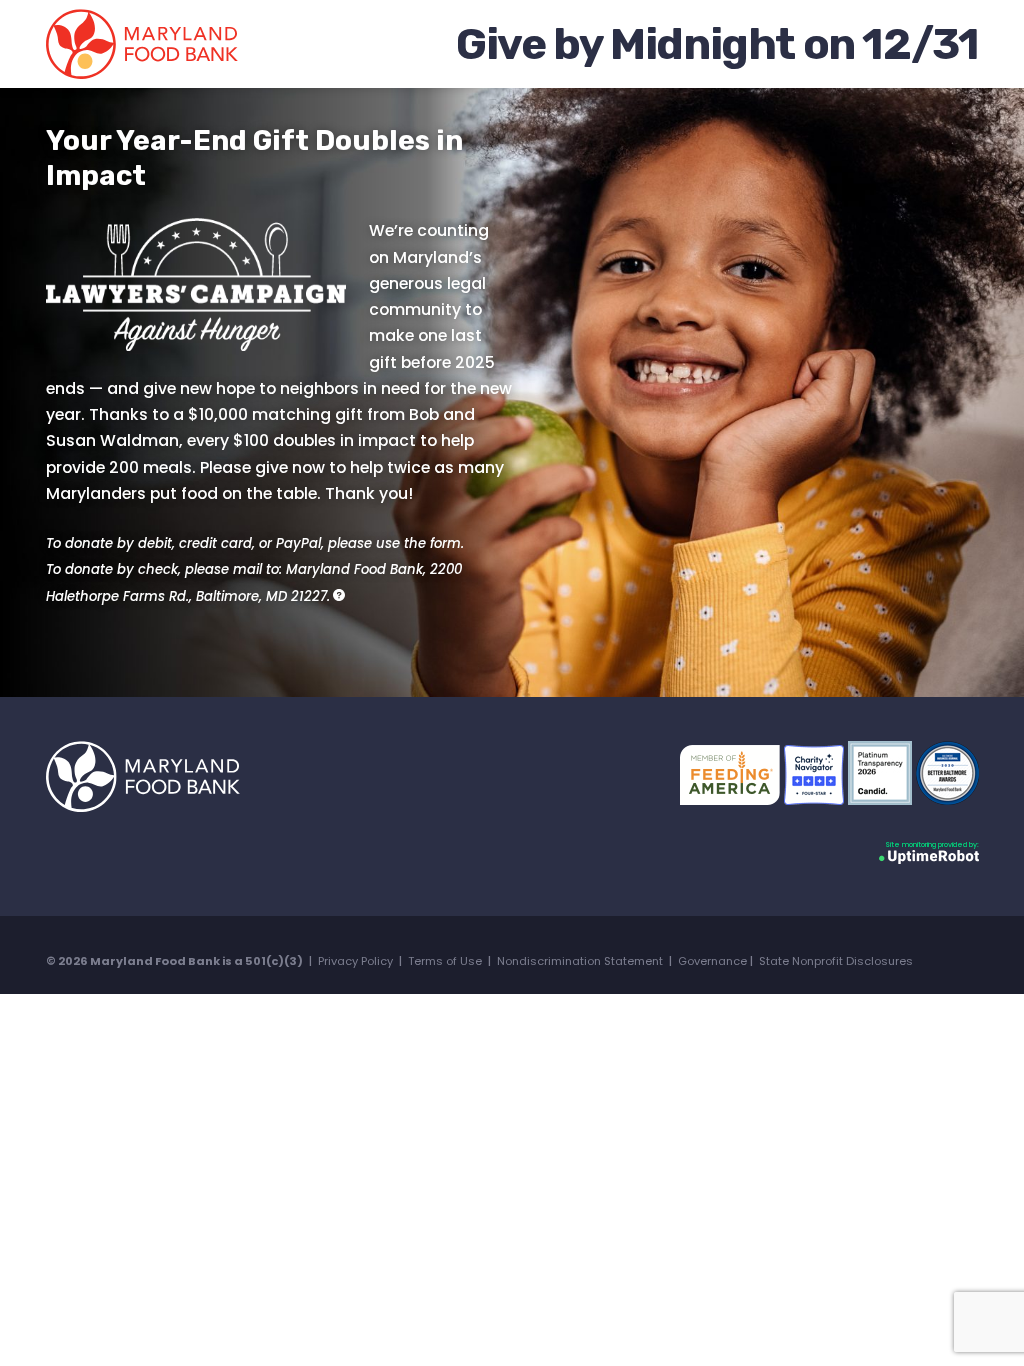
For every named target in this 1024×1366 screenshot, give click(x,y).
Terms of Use (445, 961)
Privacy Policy (355, 961)
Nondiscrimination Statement (580, 961)
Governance (712, 961)
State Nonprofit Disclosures (836, 961)
